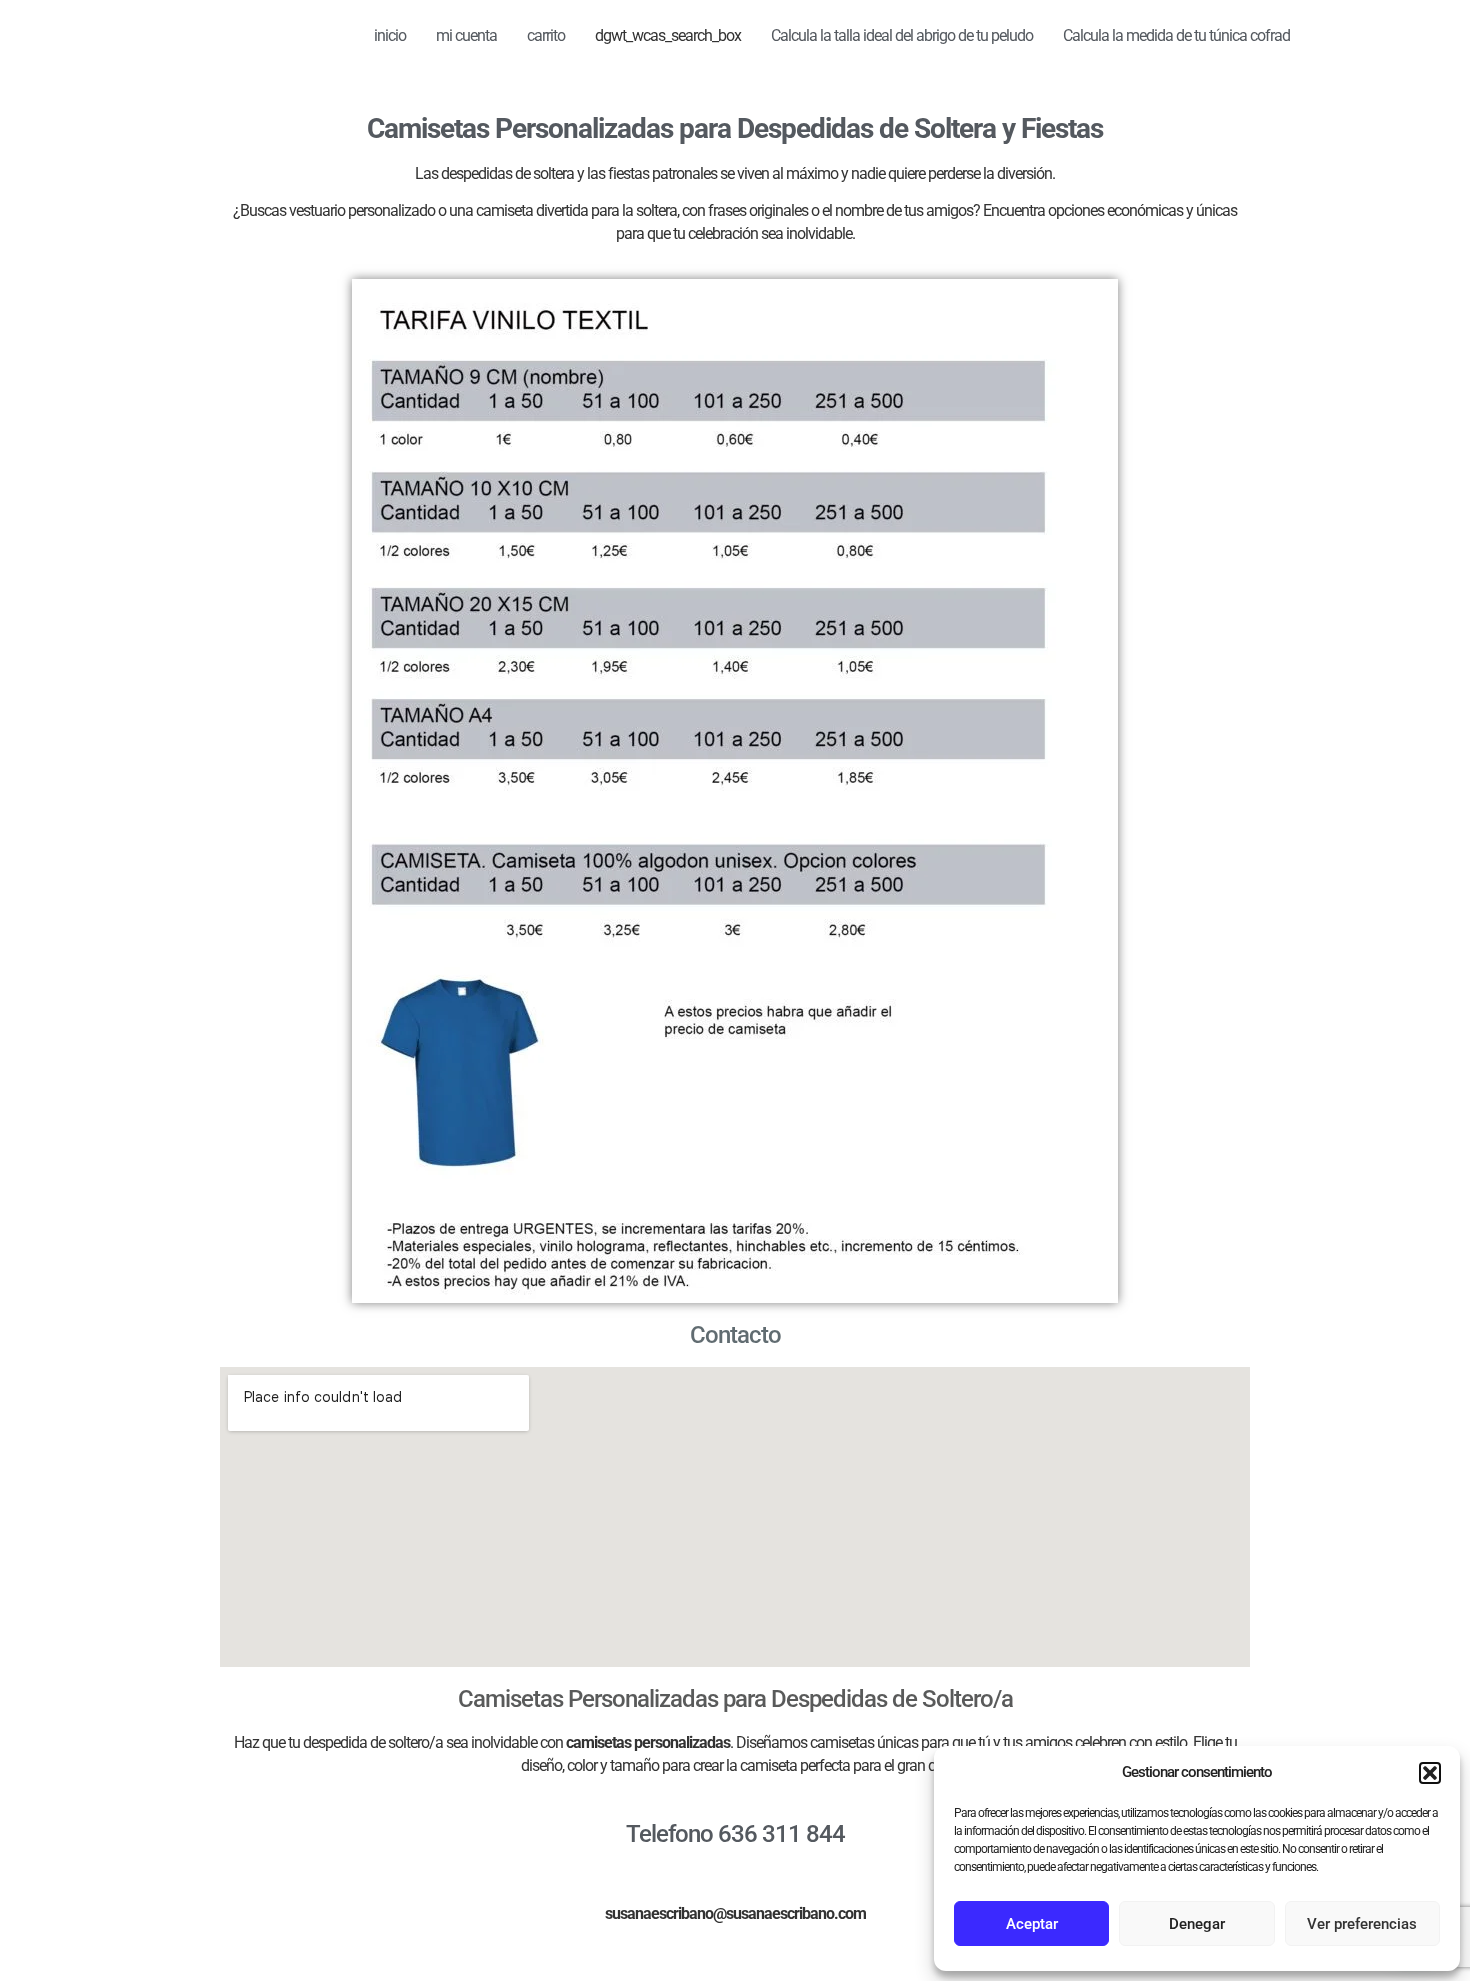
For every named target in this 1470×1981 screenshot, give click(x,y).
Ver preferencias (1362, 1924)
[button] (1430, 1773)
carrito (546, 35)
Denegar (1197, 1924)
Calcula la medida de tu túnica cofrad (1176, 35)
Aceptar (1032, 1924)
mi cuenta (466, 35)
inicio (390, 35)
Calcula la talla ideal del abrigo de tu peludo (902, 35)
